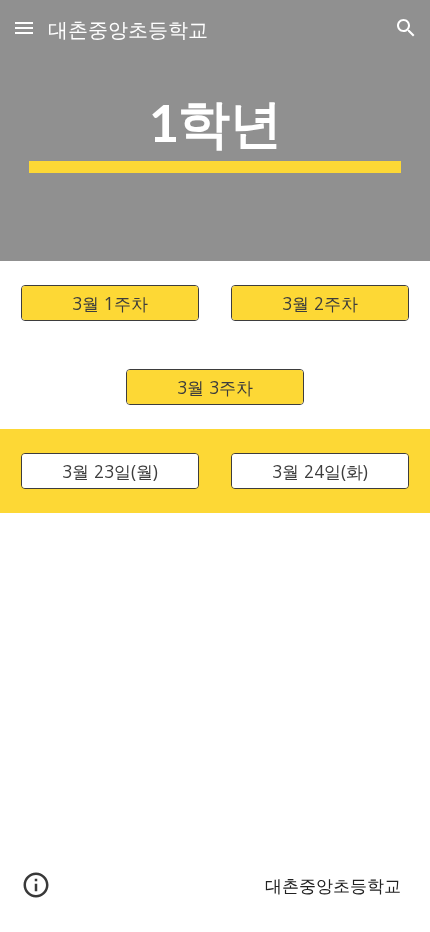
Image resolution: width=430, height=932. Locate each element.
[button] (24, 27)
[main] (215, 130)
